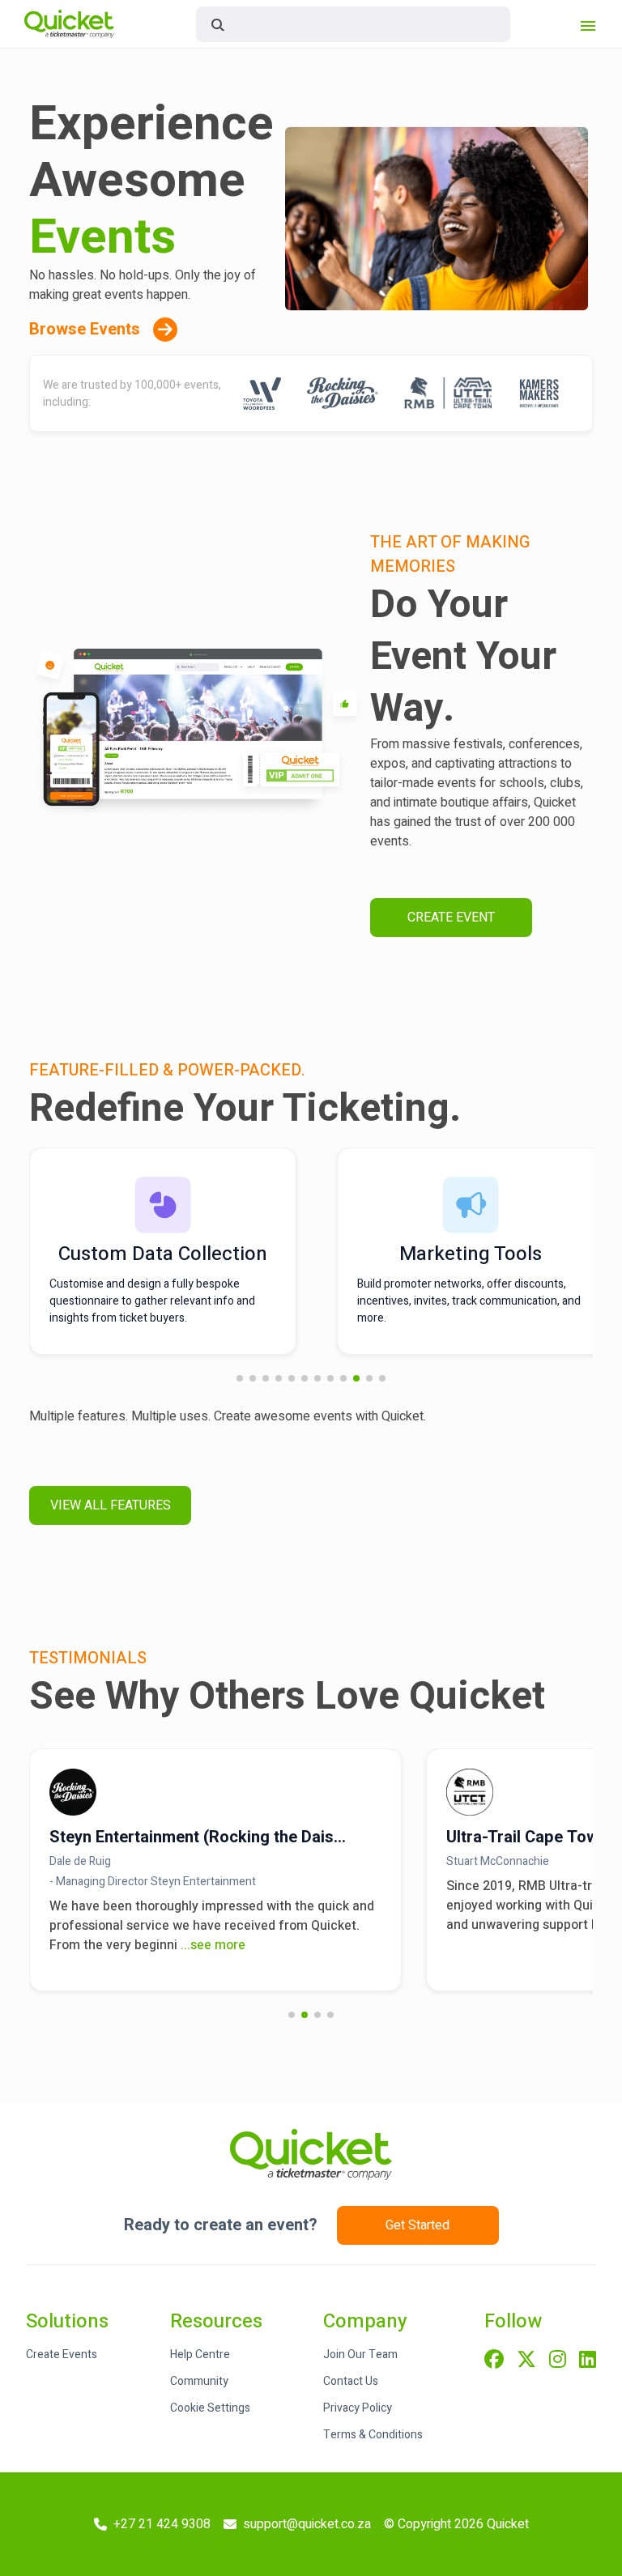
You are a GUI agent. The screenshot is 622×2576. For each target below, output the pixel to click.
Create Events (62, 2355)
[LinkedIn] (588, 2361)
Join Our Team (360, 2355)
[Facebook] (494, 2361)
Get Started (418, 2225)
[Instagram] (558, 2361)
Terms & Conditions (373, 2435)
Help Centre (200, 2355)
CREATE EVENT (451, 918)
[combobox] (353, 24)
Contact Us (351, 2381)
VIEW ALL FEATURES (111, 1505)
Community (199, 2381)
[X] (526, 2361)
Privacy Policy (358, 2408)
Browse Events (85, 329)
